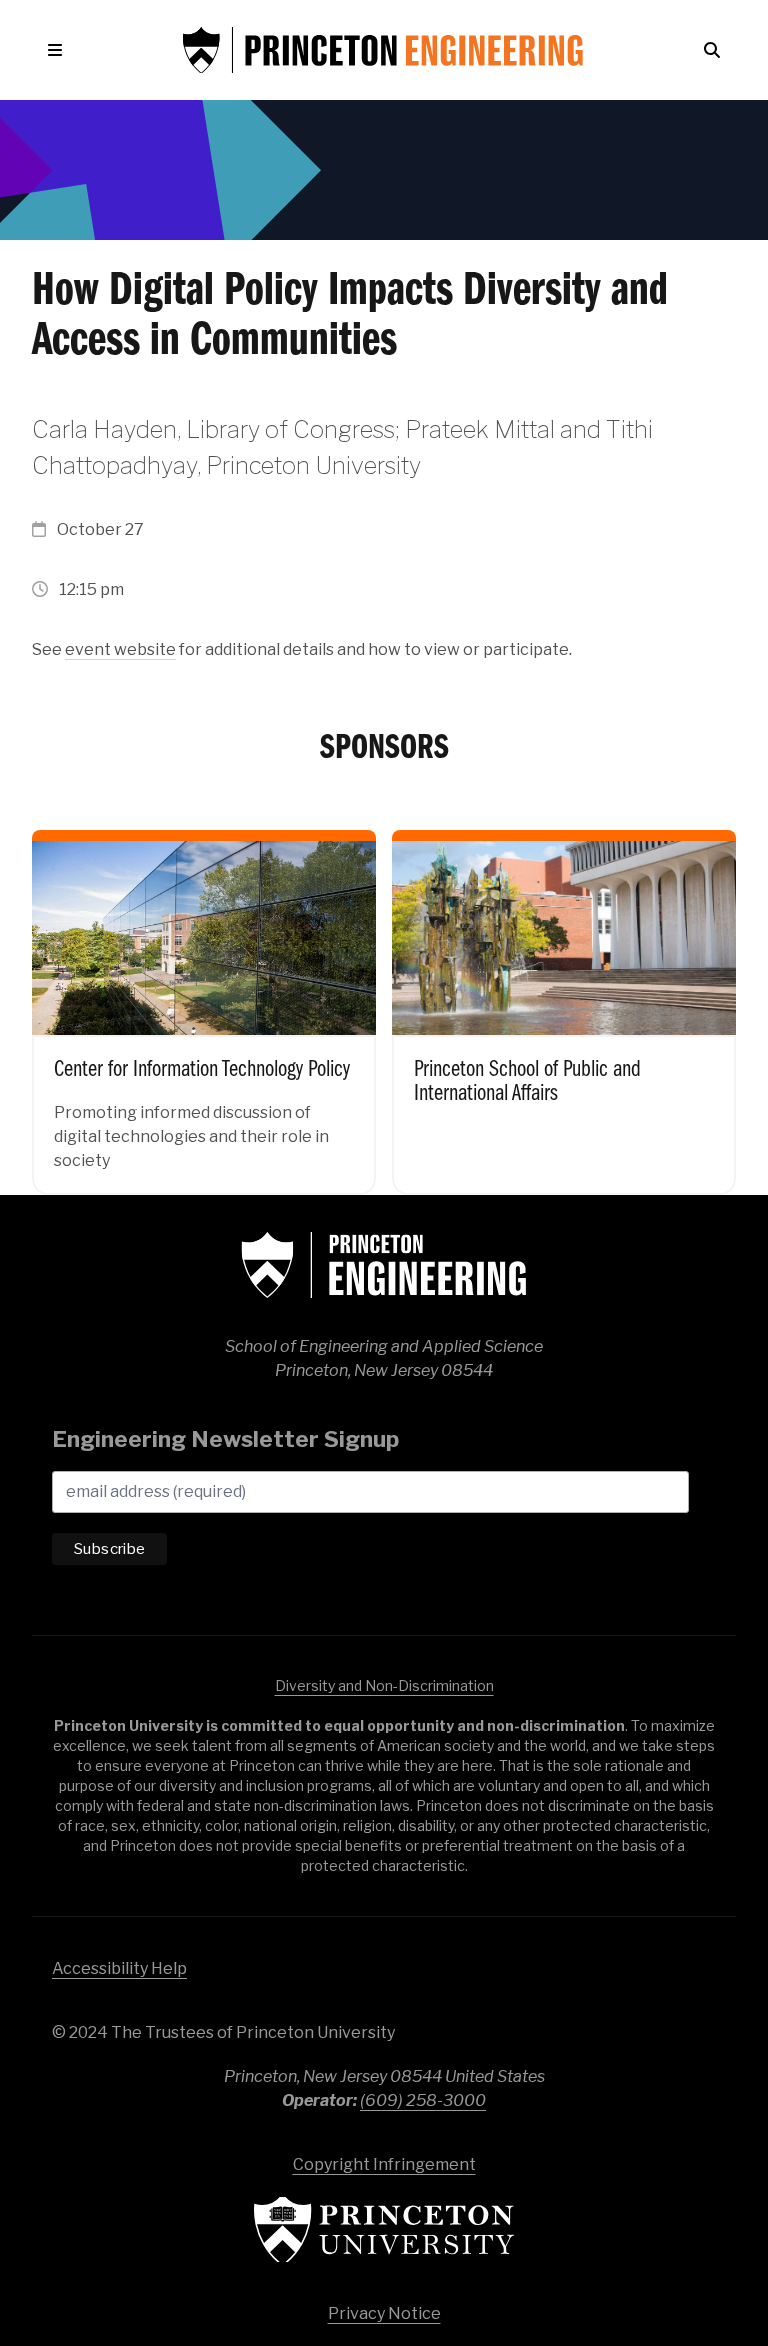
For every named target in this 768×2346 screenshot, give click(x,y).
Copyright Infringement (384, 2164)
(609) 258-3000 (423, 2100)
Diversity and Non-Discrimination (384, 1685)
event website (120, 649)
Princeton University (384, 2229)
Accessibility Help (119, 1968)
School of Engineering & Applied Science (384, 1265)
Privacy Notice (384, 2313)
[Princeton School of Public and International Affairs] (564, 996)
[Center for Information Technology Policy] (204, 996)
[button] (59, 50)
